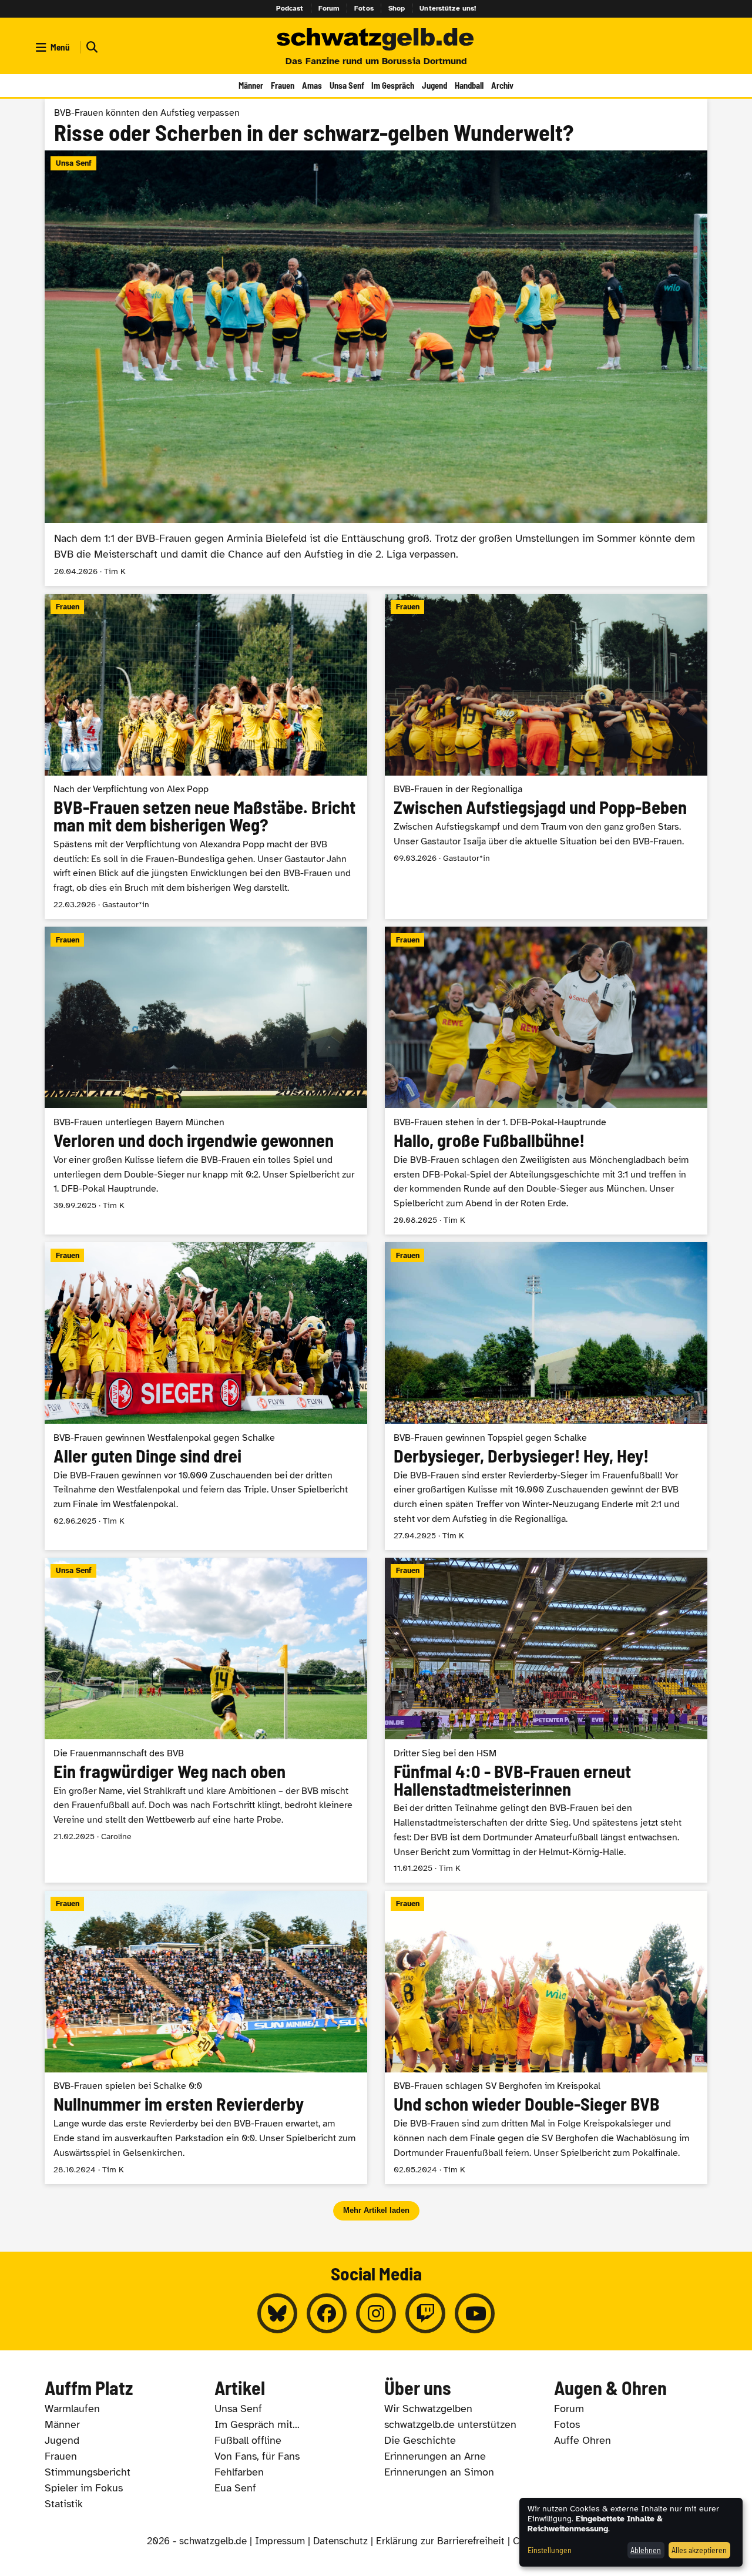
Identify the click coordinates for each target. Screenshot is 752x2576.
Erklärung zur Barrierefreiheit (440, 2541)
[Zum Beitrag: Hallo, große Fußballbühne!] (546, 1080)
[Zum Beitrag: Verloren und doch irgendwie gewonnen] (206, 1080)
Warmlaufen (72, 2409)
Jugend (434, 85)
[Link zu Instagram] (376, 2313)
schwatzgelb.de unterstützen (450, 2424)
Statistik (64, 2504)
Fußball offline (248, 2440)
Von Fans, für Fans (257, 2456)
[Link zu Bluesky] (277, 2313)
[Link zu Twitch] (425, 2313)
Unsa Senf (347, 85)
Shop (397, 8)
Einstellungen (550, 2550)
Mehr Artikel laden (376, 2210)
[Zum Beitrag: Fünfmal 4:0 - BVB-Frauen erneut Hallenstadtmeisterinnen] (546, 1720)
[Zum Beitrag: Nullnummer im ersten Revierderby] (206, 2037)
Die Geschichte (420, 2440)
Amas (312, 85)
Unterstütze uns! (448, 8)
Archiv (502, 85)
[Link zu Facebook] (327, 2313)
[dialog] (631, 2532)
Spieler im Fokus (84, 2488)
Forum (329, 8)
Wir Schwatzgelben (428, 2409)
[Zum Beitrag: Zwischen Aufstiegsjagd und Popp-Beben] (546, 757)
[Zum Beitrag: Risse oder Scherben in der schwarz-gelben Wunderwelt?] (376, 342)
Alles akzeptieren (699, 2550)
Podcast (290, 8)
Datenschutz (340, 2541)
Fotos (364, 8)
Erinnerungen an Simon (439, 2472)
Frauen (283, 85)
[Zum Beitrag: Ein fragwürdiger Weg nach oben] (206, 1720)
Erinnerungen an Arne (435, 2456)
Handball (469, 85)
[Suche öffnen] (90, 47)
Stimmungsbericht (88, 2472)
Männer (251, 85)
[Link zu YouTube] (475, 2313)
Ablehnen (646, 2550)
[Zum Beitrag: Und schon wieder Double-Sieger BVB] (546, 2037)
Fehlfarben (239, 2472)
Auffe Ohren (583, 2440)
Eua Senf (235, 2488)
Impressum (280, 2541)
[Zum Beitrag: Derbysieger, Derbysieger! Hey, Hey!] (546, 1396)
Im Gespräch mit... (257, 2424)
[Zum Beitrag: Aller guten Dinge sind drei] (206, 1396)
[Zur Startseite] (376, 40)
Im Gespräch (393, 85)
